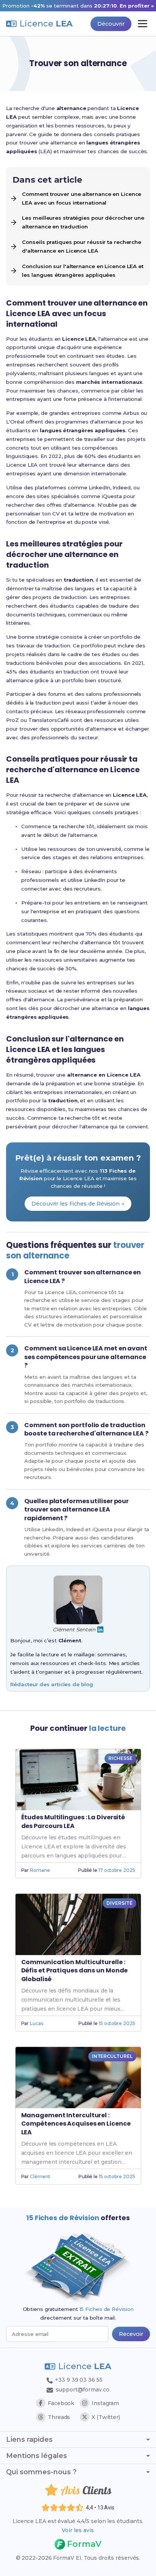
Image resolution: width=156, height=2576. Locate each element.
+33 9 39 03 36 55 (78, 2380)
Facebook (61, 2403)
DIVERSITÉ (119, 1903)
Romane (40, 1870)
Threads (59, 2417)
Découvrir (111, 24)
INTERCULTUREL (112, 2056)
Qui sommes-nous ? (41, 2472)
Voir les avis (78, 2530)
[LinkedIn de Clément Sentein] (100, 1629)
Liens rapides (29, 2439)
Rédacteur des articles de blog (51, 1684)
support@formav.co (82, 2390)
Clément (40, 2176)
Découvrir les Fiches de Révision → (78, 1204)
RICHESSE (120, 1758)
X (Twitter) (106, 2417)
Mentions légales (37, 2456)
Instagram (105, 2403)
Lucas (37, 2023)
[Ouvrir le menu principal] (143, 24)
